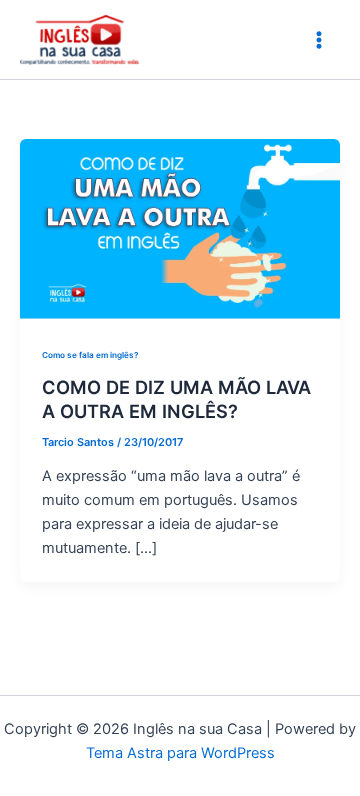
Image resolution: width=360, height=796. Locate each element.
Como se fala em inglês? (90, 355)
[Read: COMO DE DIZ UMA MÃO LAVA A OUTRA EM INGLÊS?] (180, 228)
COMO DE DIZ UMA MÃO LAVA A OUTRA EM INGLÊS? (176, 399)
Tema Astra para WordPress (180, 753)
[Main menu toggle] (319, 40)
